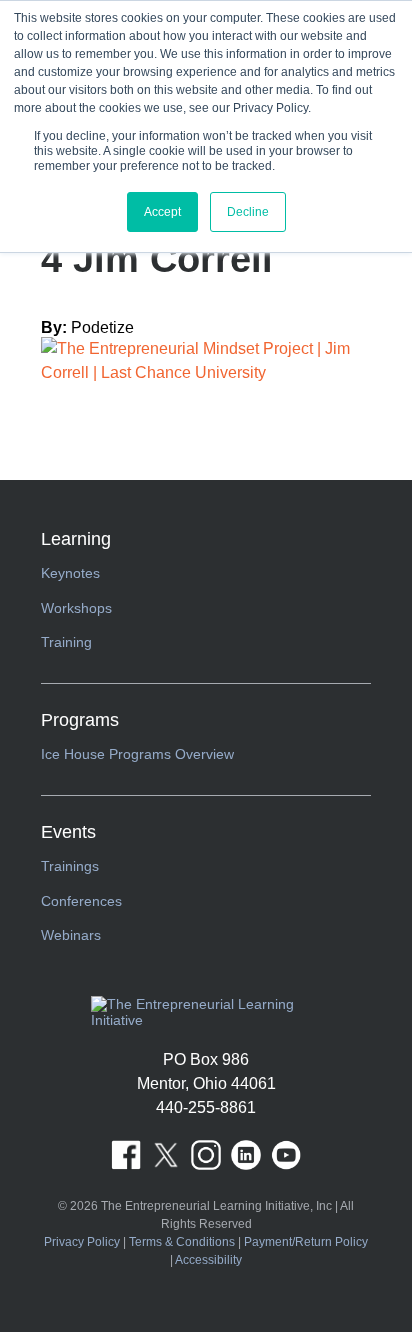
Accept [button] (162, 212)
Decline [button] (248, 212)
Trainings (70, 866)
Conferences (81, 901)
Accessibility (208, 1260)
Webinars (71, 935)
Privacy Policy (82, 1242)
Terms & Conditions (182, 1242)
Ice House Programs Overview (137, 754)
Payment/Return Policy (306, 1242)
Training (66, 642)
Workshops (76, 608)
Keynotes (70, 573)
